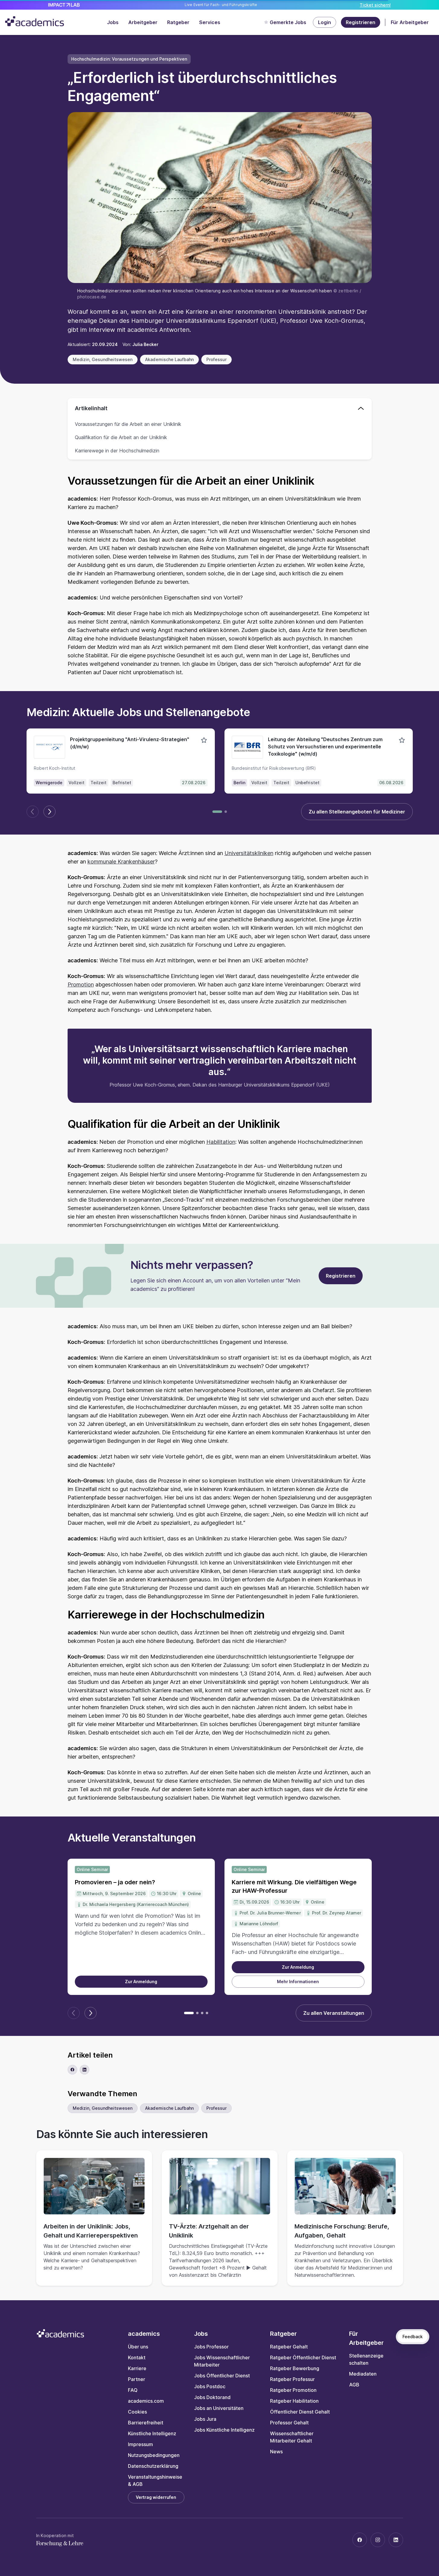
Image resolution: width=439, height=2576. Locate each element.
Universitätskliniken (249, 853)
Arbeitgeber (143, 22)
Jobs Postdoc (210, 2386)
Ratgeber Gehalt (289, 2347)
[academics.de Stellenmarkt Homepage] (35, 21)
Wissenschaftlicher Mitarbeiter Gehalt (292, 2437)
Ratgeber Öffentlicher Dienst (303, 2357)
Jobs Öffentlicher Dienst (222, 2376)
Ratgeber (178, 22)
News (276, 2452)
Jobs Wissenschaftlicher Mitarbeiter (222, 2361)
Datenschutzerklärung (153, 2466)
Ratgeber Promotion (293, 2390)
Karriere (137, 2368)
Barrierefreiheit (146, 2423)
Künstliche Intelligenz (152, 2433)
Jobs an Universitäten (219, 2408)
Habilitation (221, 1142)
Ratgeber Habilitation (294, 2401)
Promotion (81, 984)
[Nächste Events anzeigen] (91, 2013)
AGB (354, 2385)
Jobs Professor (211, 2347)
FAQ (133, 2390)
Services (210, 22)
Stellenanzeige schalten (366, 2359)
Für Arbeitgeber (410, 22)
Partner (137, 2379)
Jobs (113, 22)
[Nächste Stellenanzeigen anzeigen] (49, 812)
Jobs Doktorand (212, 2397)
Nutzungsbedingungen (154, 2455)
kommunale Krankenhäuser (121, 862)
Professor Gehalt (289, 2423)
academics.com (146, 2401)
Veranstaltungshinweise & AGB (155, 2480)
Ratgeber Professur (292, 2379)
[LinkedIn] (396, 2540)
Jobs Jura (205, 2419)
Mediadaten (363, 2374)
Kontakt (137, 2357)
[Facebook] (360, 2540)
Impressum (140, 2444)
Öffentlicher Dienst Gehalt (300, 2412)
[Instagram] (378, 2540)
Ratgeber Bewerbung (295, 2368)
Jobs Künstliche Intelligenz (224, 2430)
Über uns (138, 2347)
